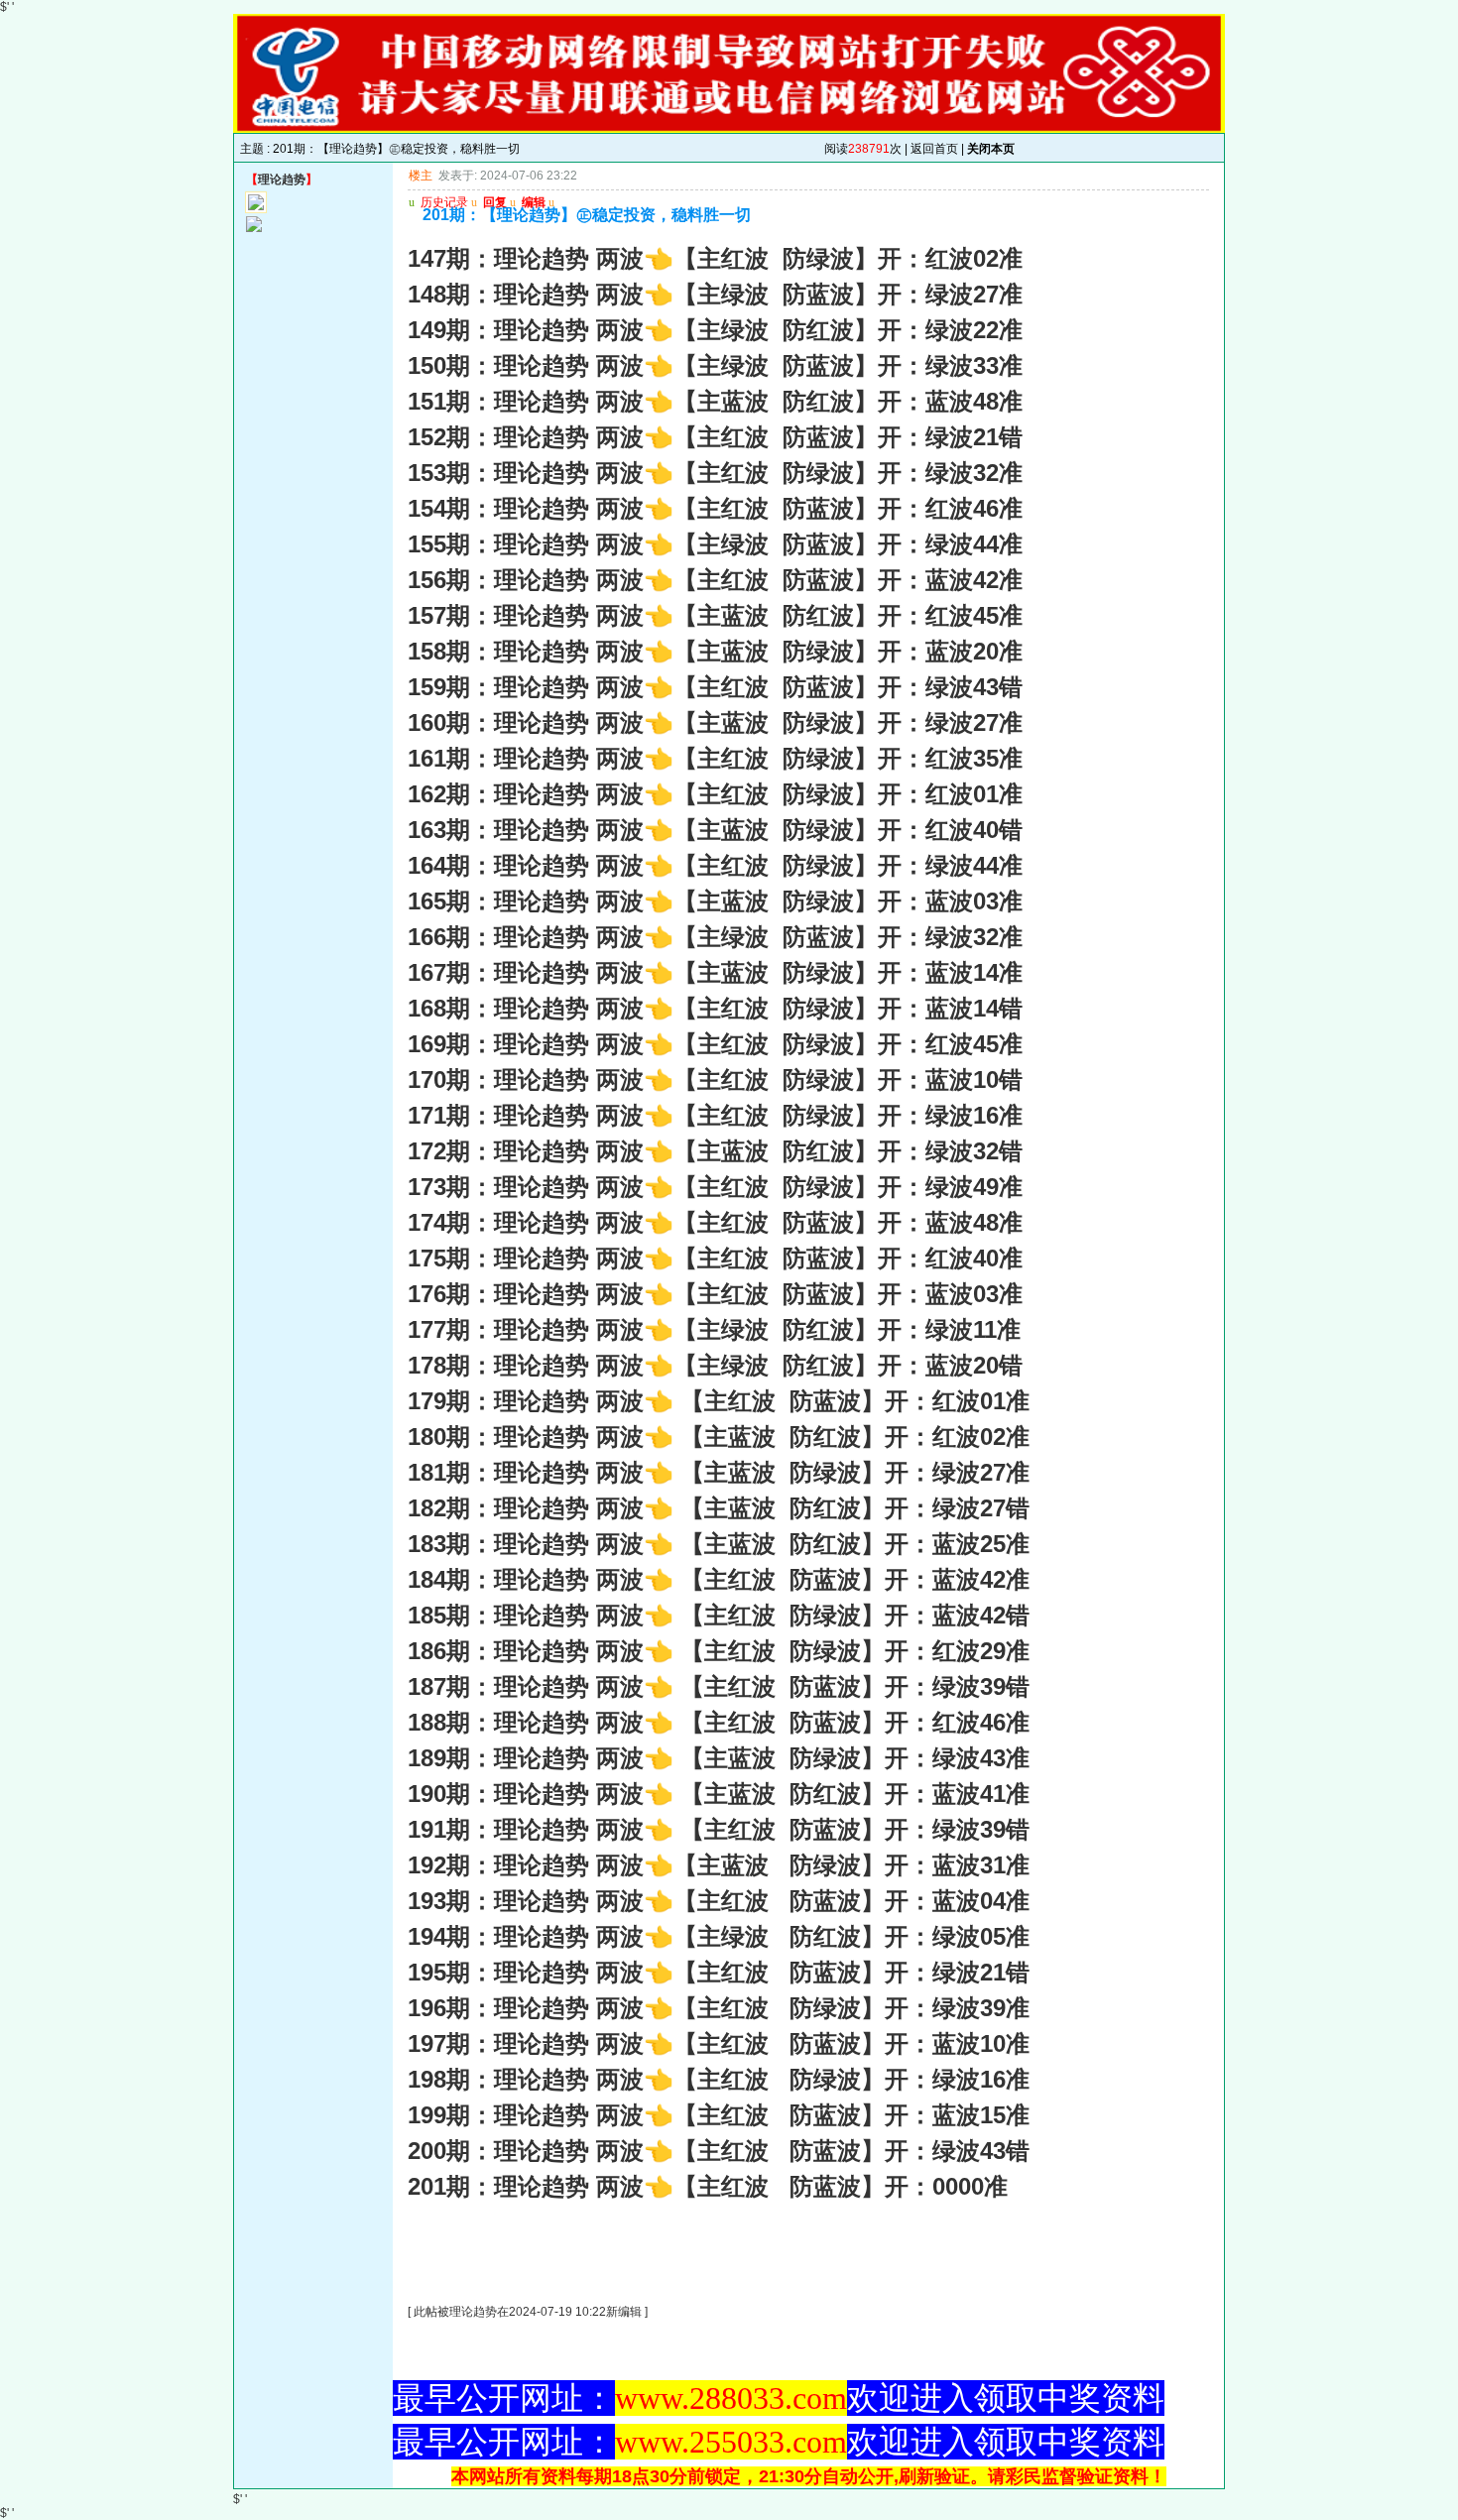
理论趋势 (282, 180)
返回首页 (934, 149)
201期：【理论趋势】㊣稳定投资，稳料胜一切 (396, 149)
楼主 (421, 176)
